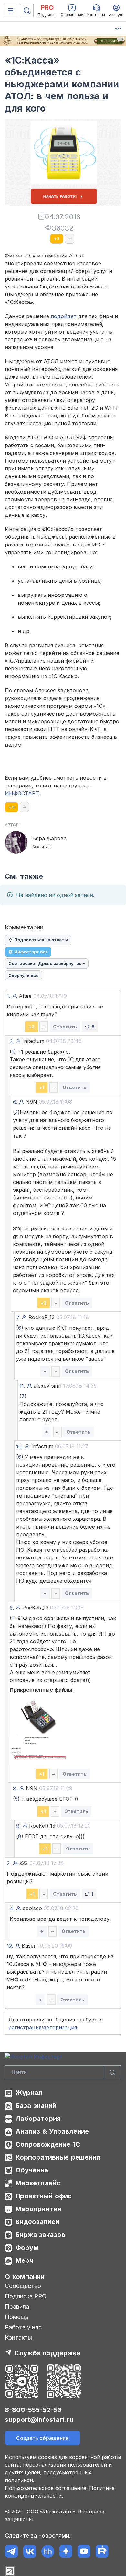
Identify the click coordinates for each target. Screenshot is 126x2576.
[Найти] (112, 2073)
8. (15, 1789)
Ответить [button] (65, 1027)
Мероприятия (38, 2209)
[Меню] (11, 11)
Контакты (18, 2337)
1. (9, 996)
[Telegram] (11, 2551)
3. (12, 1041)
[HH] (48, 2551)
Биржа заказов (40, 2235)
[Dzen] (66, 2551)
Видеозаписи (37, 2222)
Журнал (29, 2093)
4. (12, 1909)
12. (10, 1946)
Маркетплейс (38, 2183)
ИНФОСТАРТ (22, 793)
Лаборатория (38, 2119)
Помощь (17, 2317)
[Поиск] (27, 11)
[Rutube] (102, 2551)
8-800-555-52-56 (33, 2410)
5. (12, 1608)
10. (20, 1447)
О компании (25, 2277)
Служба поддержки (47, 2353)
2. (9, 1863)
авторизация (60, 2027)
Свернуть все (23, 975)
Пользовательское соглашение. (46, 2488)
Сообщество (23, 2286)
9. (18, 1826)
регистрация (25, 2027)
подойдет (64, 316)
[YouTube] (84, 2551)
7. (18, 1318)
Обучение (32, 2170)
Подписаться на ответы (41, 940)
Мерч (24, 2260)
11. (22, 1386)
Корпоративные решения (58, 2157)
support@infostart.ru (39, 2420)
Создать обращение (42, 2438)
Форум (27, 2248)
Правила (17, 2306)
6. (15, 1102)
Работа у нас (23, 2327)
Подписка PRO (26, 2296)
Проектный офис (44, 2196)
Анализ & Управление (52, 2131)
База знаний (36, 2106)
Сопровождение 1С (48, 2144)
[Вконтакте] (30, 2551)
